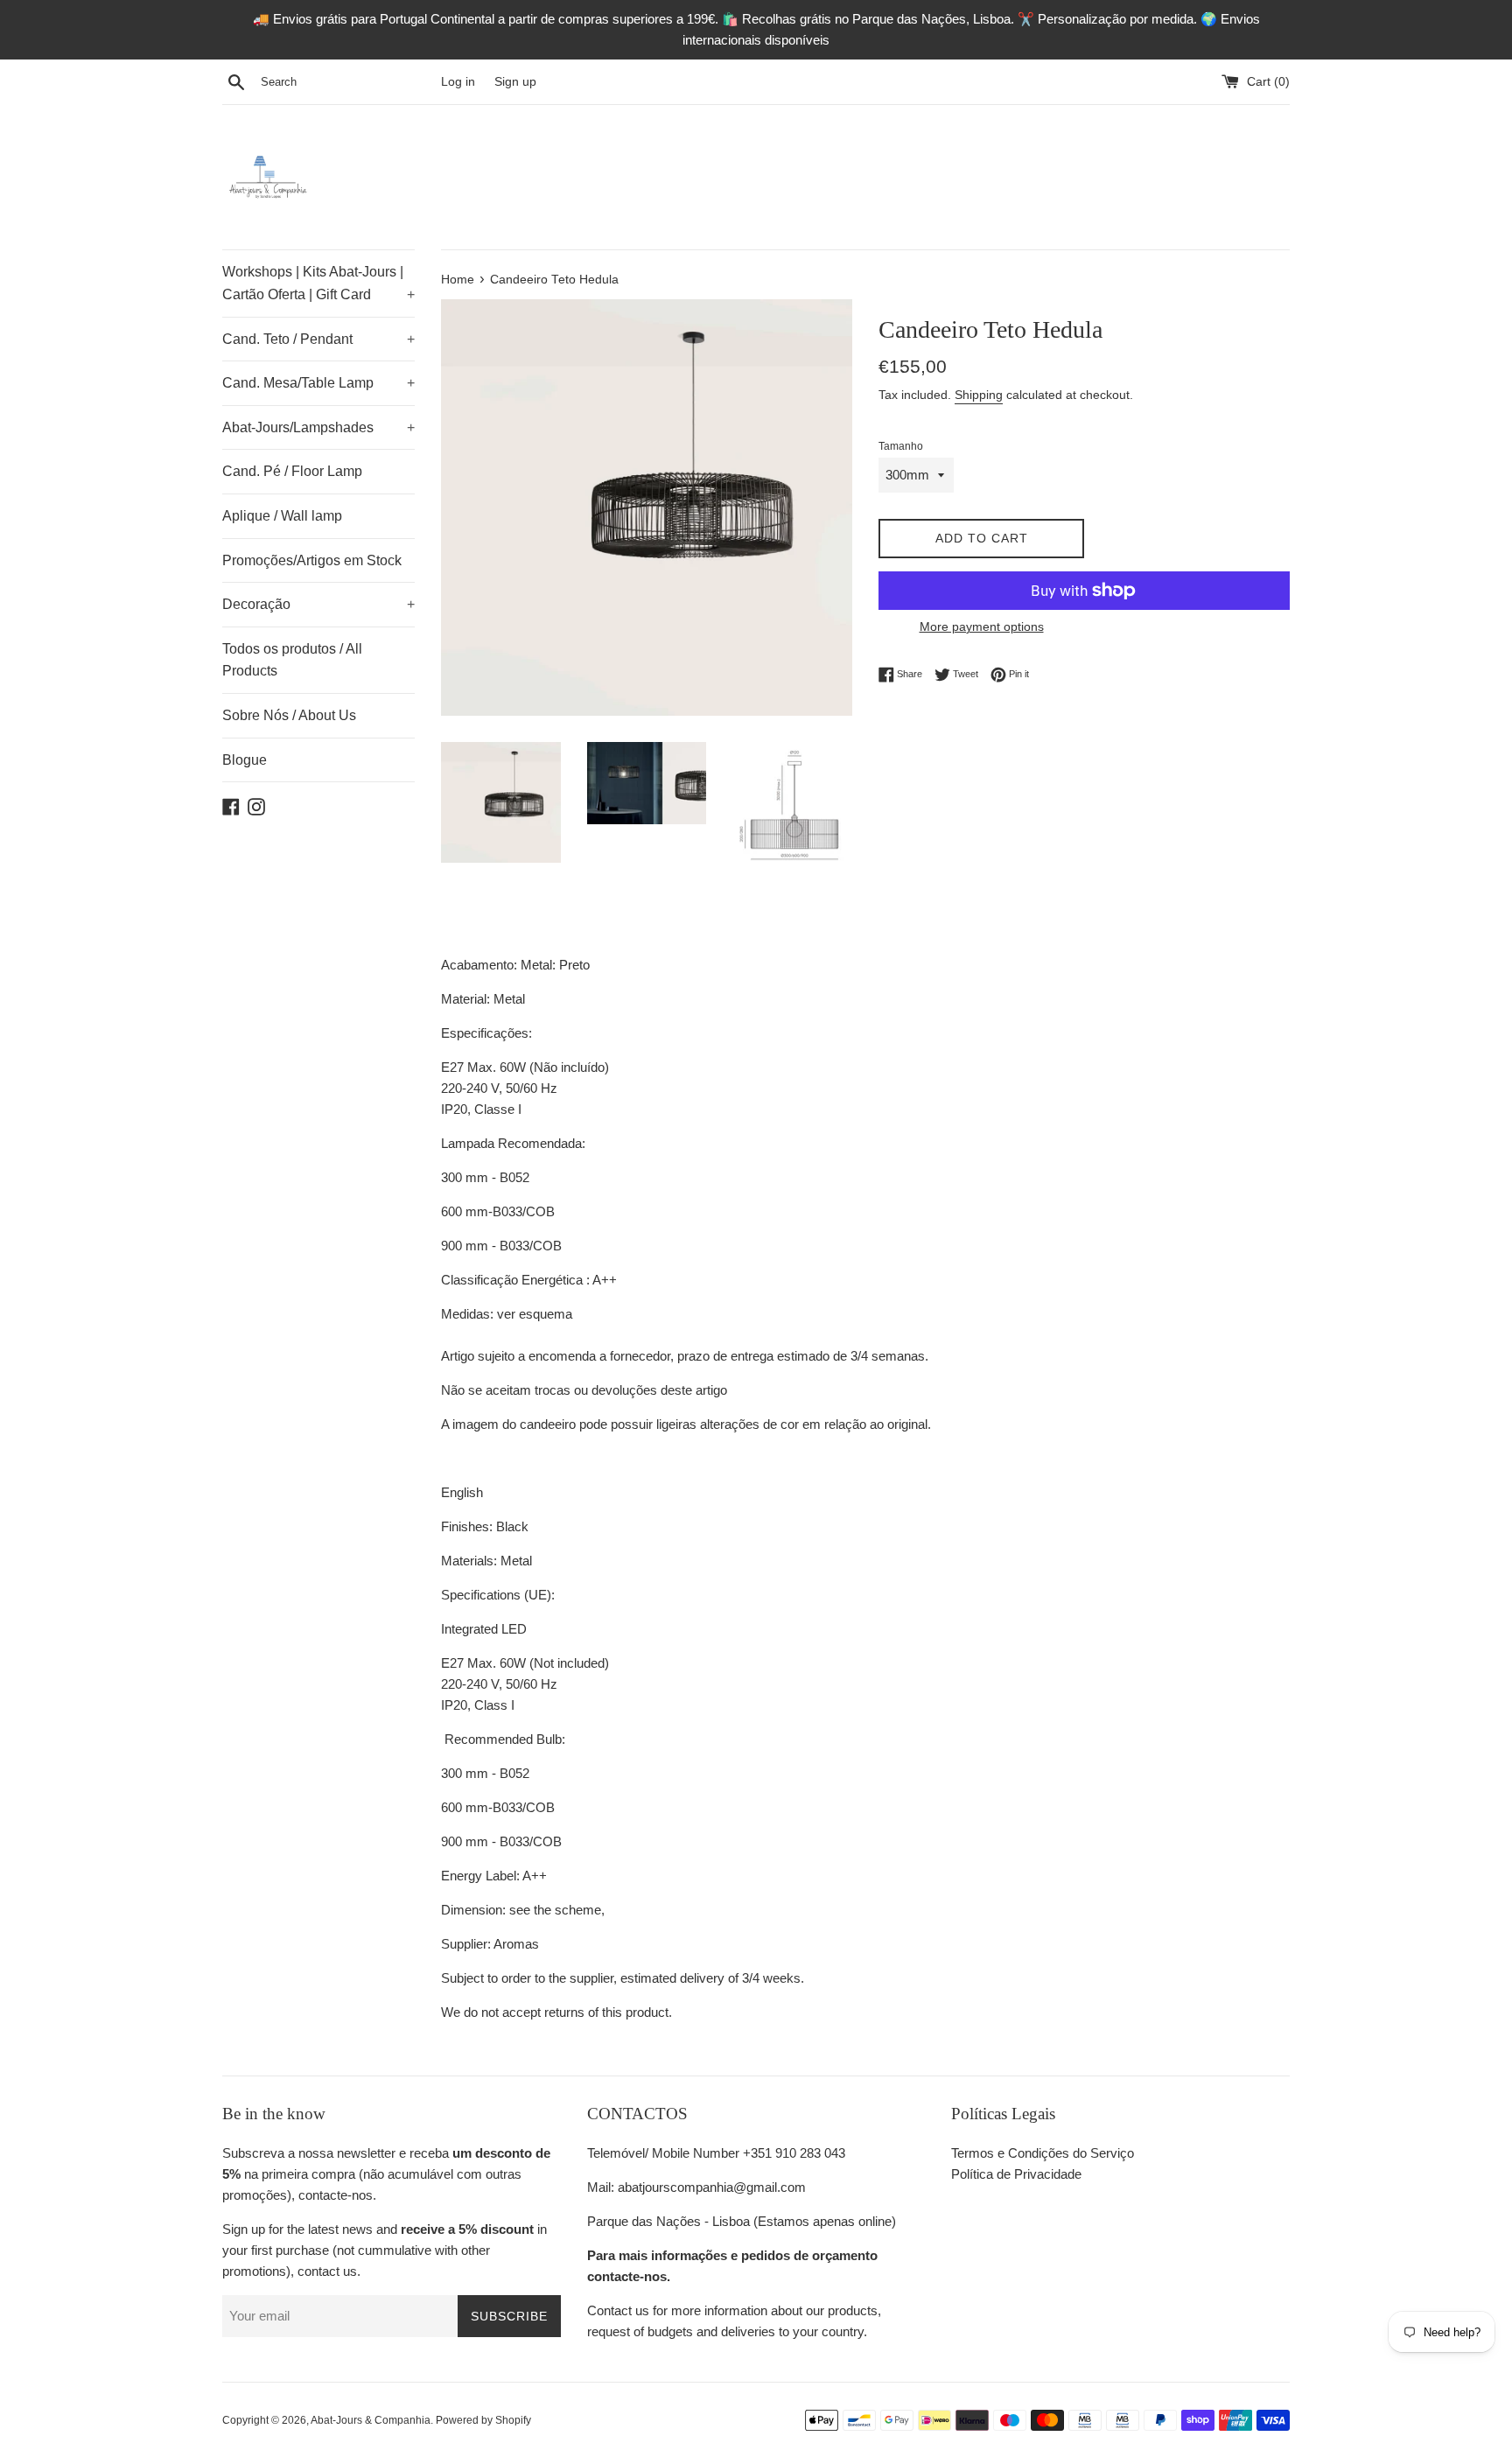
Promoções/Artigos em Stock (312, 560)
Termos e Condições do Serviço (1043, 2153)
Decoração (318, 604)
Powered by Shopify (483, 2420)
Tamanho (901, 446)
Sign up (515, 82)
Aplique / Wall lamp (282, 516)
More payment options (982, 626)
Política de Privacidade (1016, 2174)
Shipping (979, 395)
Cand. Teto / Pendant (318, 339)
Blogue (245, 760)
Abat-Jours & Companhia (371, 2420)
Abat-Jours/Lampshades (318, 427)
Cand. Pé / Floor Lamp (292, 471)
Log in (458, 82)
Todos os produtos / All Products (292, 660)
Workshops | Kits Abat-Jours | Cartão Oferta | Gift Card (318, 283)
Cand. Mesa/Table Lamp (318, 383)
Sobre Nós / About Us (289, 715)
